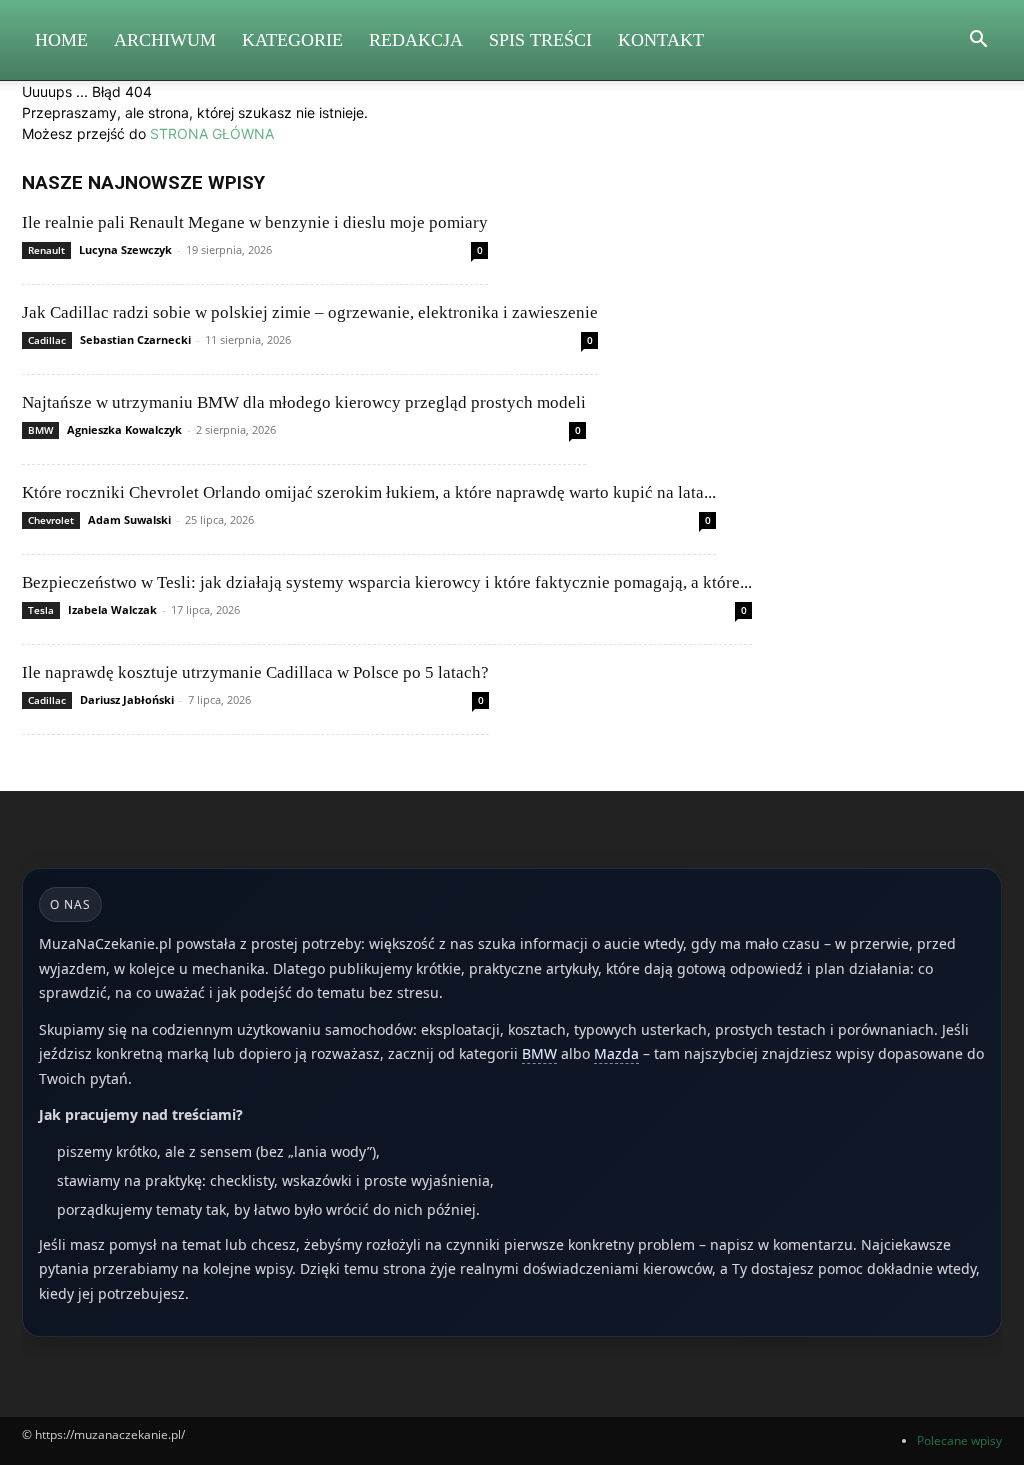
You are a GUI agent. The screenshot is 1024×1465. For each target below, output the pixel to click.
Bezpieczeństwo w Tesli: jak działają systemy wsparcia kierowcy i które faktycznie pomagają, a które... (387, 582)
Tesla (41, 610)
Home (61, 40)
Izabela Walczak (112, 609)
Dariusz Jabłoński (127, 699)
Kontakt (661, 40)
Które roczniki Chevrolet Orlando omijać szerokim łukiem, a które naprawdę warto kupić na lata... (369, 492)
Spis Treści (540, 40)
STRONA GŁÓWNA (212, 133)
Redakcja (416, 40)
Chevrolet (51, 520)
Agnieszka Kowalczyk (124, 429)
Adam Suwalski (129, 519)
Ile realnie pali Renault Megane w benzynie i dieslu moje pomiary (255, 222)
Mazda (616, 1053)
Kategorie (292, 40)
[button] (978, 41)
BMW (40, 430)
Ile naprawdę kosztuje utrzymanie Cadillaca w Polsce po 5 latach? (255, 672)
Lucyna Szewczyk (125, 249)
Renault (46, 250)
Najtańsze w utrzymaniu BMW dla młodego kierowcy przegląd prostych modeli (304, 402)
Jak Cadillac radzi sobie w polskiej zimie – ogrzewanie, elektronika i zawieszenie (310, 312)
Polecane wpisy (959, 1440)
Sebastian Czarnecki (135, 339)
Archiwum (165, 40)
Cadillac (47, 340)
